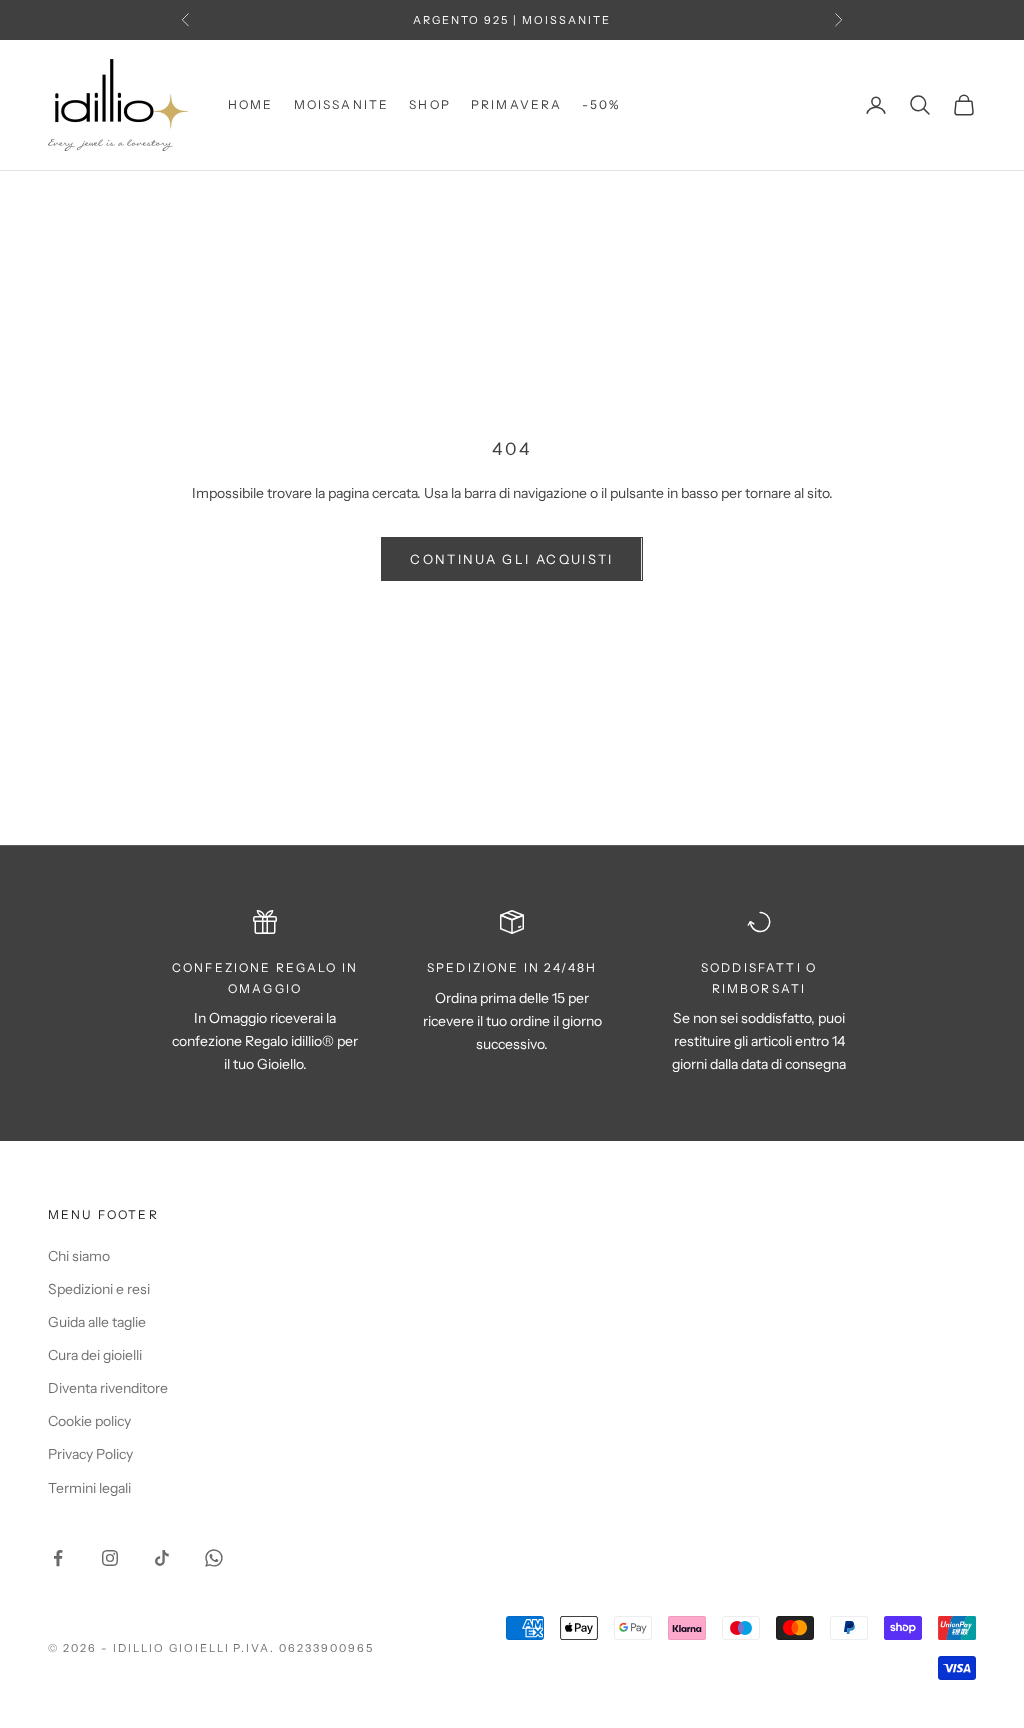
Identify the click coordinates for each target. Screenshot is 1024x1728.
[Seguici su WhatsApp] (214, 1558)
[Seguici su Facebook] (58, 1558)
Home (251, 104)
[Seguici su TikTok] (162, 1558)
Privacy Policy (90, 1454)
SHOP (430, 104)
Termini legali (89, 1488)
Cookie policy (89, 1421)
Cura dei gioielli (95, 1355)
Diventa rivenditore (108, 1388)
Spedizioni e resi (99, 1289)
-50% (601, 104)
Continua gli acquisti (511, 559)
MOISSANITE (342, 104)
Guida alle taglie (97, 1322)
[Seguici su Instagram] (110, 1558)
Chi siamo (79, 1256)
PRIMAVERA (516, 104)
